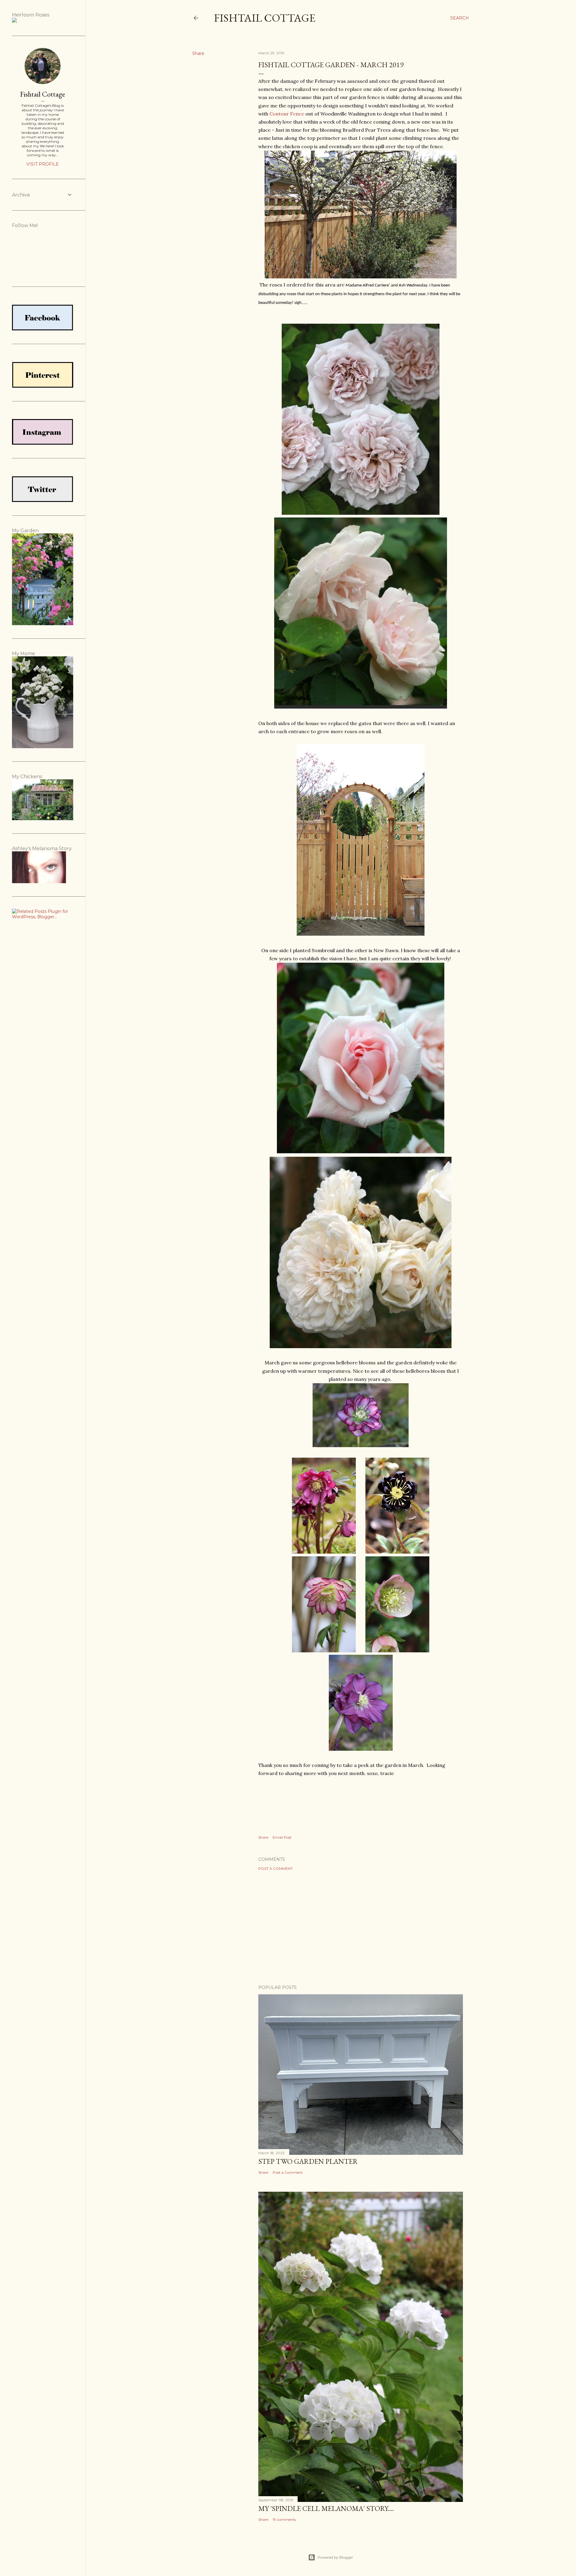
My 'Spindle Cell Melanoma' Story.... (326, 2508)
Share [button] (198, 53)
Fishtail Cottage (265, 18)
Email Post (282, 1837)
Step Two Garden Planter (308, 2161)
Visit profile (43, 164)
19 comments (284, 2519)
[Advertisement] (361, 1928)
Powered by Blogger (335, 2557)
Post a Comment (276, 1868)
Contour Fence (287, 114)
